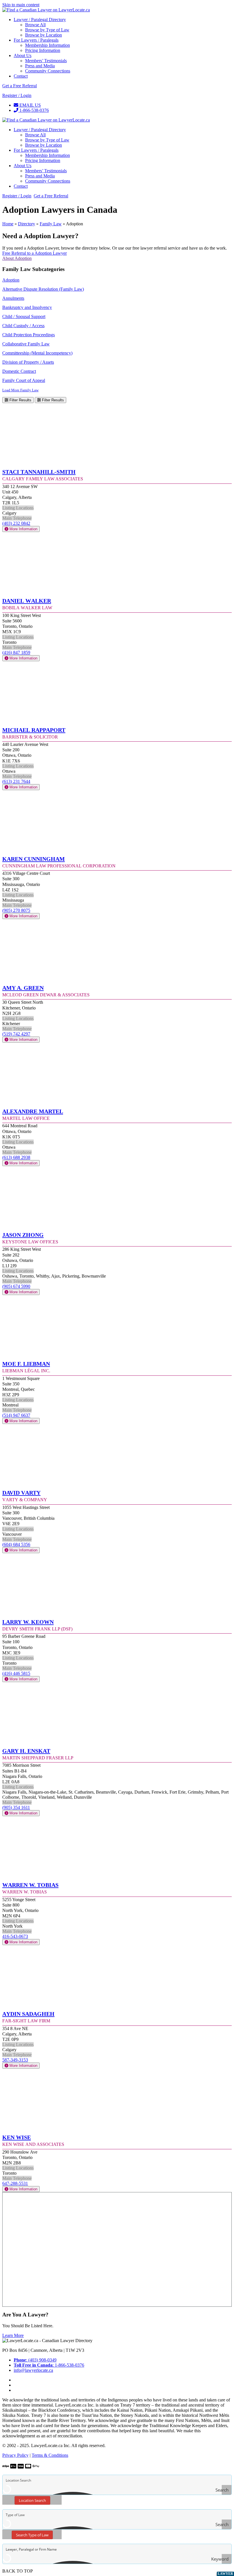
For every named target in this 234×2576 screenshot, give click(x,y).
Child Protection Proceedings (29, 335)
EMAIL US (30, 105)
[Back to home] (46, 10)
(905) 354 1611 (16, 1807)
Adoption (11, 280)
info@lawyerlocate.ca (33, 2370)
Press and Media (40, 66)
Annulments (13, 298)
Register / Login (17, 95)
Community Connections (48, 71)
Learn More (13, 2335)
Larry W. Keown (28, 1621)
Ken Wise (17, 2137)
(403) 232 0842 (16, 523)
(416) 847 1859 (16, 652)
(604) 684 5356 (16, 1544)
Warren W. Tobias (30, 1884)
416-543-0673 (15, 1936)
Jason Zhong (23, 1234)
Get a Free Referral (20, 86)
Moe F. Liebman (26, 1363)
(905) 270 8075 (16, 910)
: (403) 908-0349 (35, 2360)
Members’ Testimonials (46, 61)
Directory (27, 224)
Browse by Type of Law (47, 30)
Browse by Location (44, 35)
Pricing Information (43, 50)
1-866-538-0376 (34, 110)
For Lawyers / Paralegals (36, 40)
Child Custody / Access (23, 326)
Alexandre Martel (33, 1111)
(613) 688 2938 (16, 1157)
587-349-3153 (15, 2060)
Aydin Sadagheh (28, 2013)
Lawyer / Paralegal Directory (40, 20)
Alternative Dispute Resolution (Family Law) (43, 289)
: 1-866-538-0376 (49, 2365)
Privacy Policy (15, 2455)
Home (8, 224)
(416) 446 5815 (16, 1673)
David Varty (21, 1492)
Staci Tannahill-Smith (39, 471)
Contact (21, 76)
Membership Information (48, 45)
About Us (23, 55)
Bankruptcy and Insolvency (27, 307)
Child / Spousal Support (24, 316)
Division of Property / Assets (28, 362)
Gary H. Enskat (26, 1750)
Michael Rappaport (34, 729)
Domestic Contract (19, 371)
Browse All (35, 25)
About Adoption (17, 258)
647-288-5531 (15, 2183)
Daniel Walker (27, 600)
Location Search (32, 2500)
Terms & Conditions (50, 2455)
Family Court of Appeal (24, 380)
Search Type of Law (32, 2535)
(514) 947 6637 (16, 1415)
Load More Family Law (20, 390)
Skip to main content (21, 5)
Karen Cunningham (34, 858)
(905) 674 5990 (16, 1286)
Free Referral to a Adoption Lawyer (35, 253)
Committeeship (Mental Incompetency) (37, 353)
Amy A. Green (23, 987)
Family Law (51, 224)
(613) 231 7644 (16, 781)
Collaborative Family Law (26, 344)
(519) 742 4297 (16, 1034)
